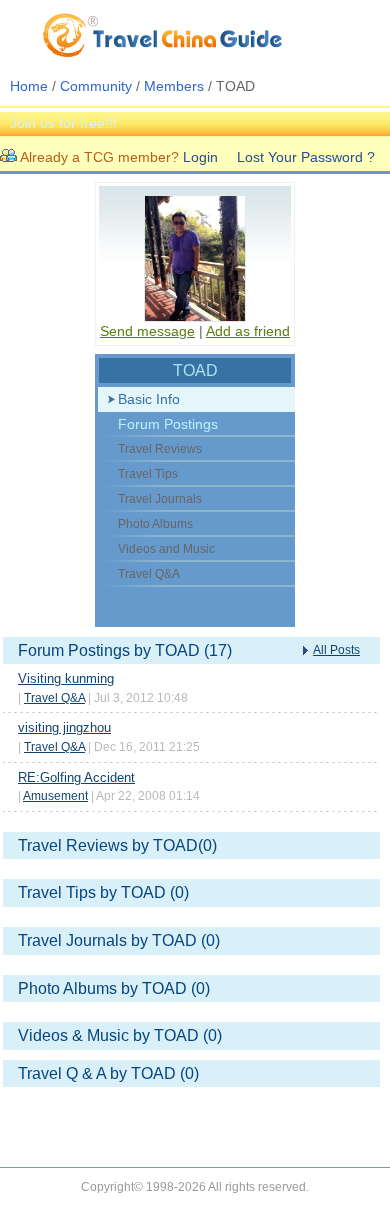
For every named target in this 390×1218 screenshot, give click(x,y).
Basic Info (149, 399)
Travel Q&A (54, 698)
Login (200, 157)
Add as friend (248, 331)
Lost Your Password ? (306, 157)
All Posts (336, 650)
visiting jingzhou (64, 727)
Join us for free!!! (63, 123)
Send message (147, 331)
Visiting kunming (66, 678)
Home (29, 86)
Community (96, 86)
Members (174, 86)
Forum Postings (168, 424)
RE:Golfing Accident (76, 777)
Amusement (55, 796)
